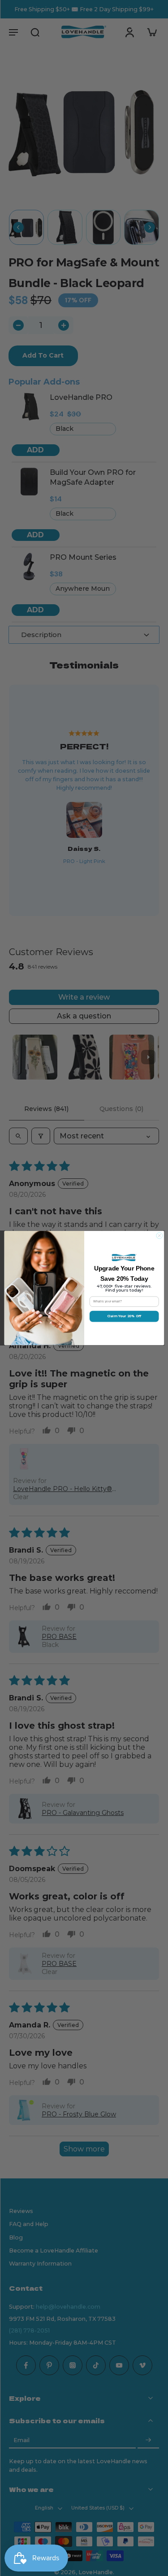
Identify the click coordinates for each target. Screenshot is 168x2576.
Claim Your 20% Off (124, 1317)
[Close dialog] (159, 1236)
